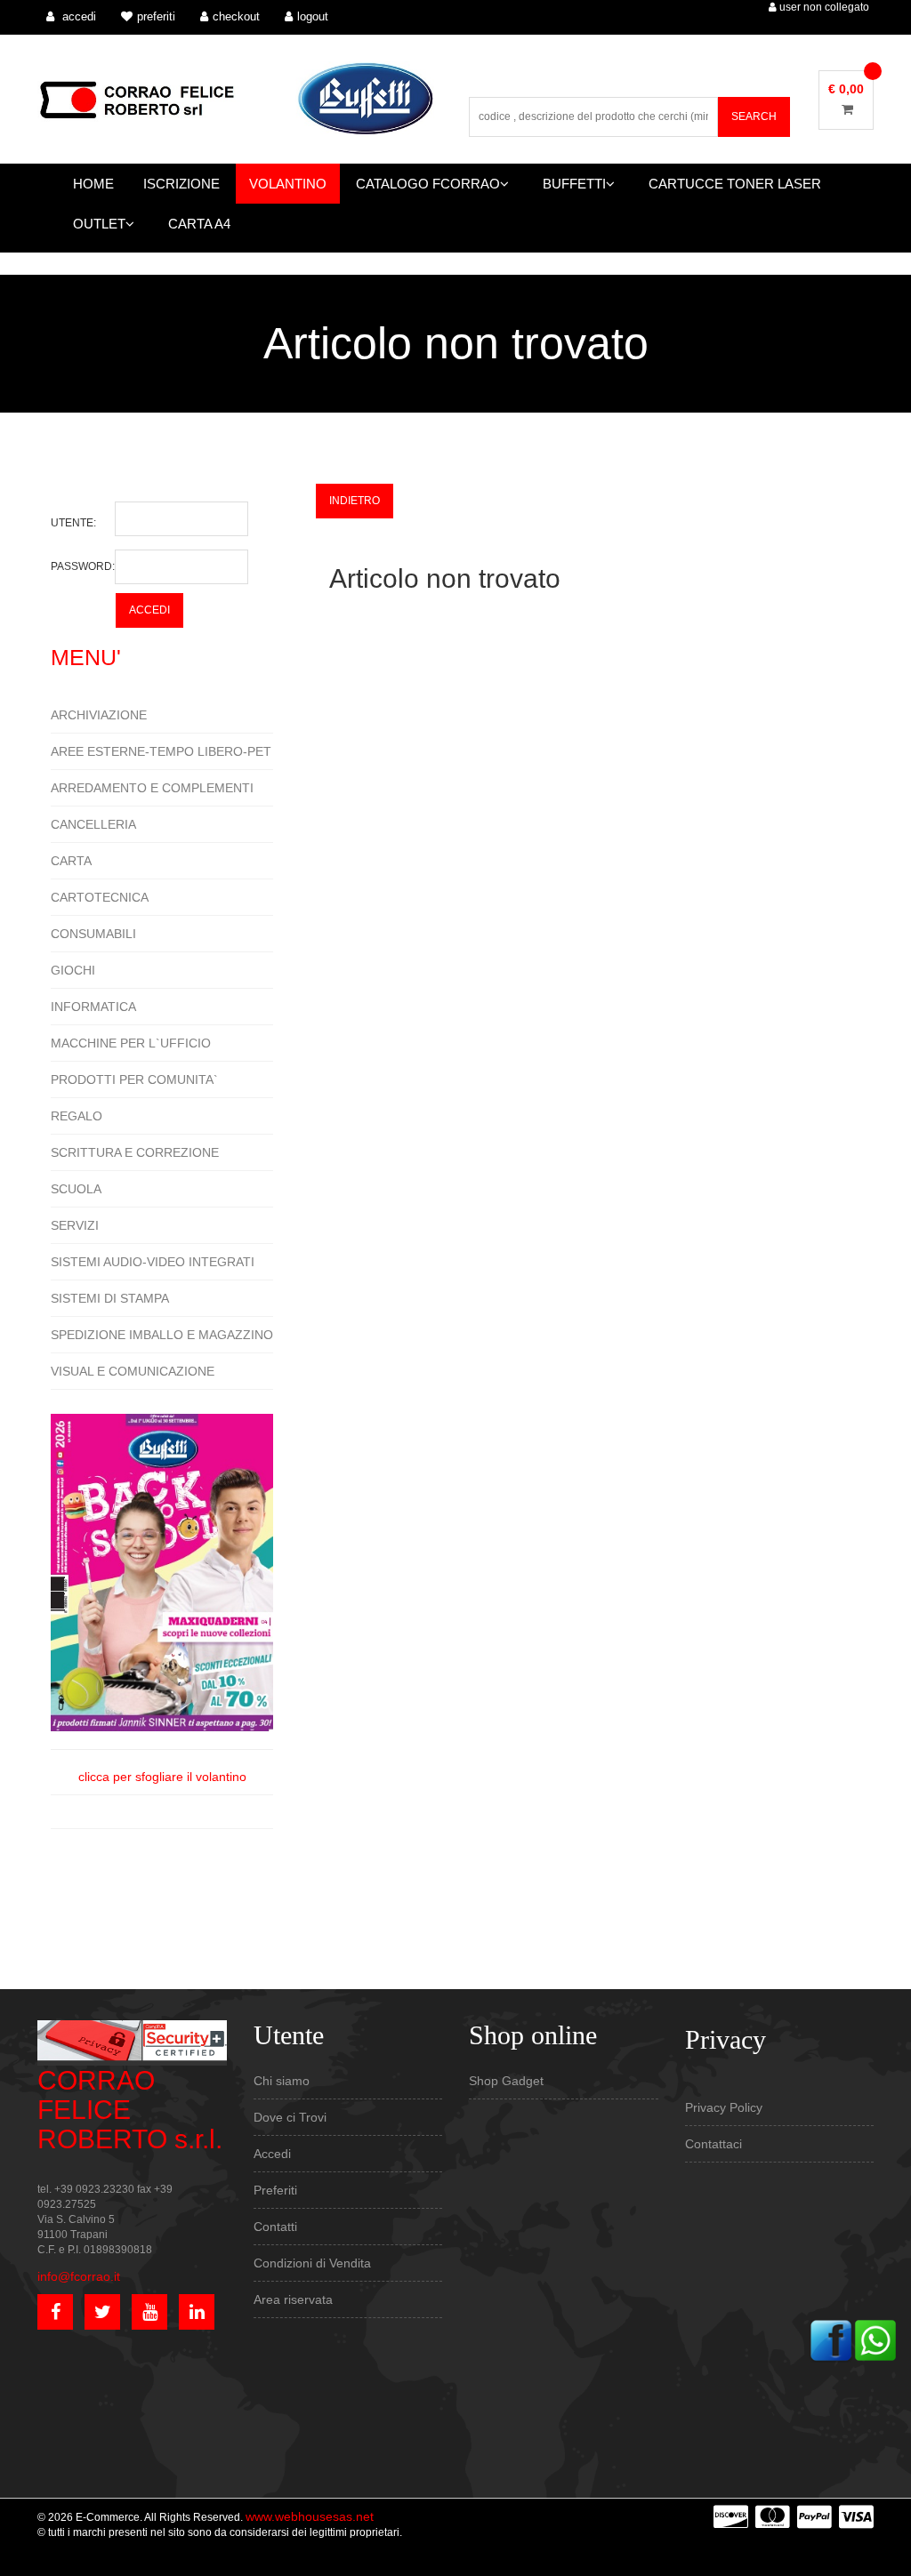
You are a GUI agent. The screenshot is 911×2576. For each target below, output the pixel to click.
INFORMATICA (93, 1007)
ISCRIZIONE (181, 184)
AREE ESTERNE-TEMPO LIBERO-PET (161, 751)
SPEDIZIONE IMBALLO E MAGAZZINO (162, 1335)
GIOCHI (73, 970)
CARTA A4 (199, 224)
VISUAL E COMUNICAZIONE (133, 1371)
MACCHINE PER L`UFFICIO (131, 1043)
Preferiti (275, 2190)
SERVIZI (75, 1225)
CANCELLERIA (93, 824)
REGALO (77, 1116)
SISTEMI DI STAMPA (110, 1298)
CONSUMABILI (93, 934)
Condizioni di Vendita (312, 2263)
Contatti (275, 2227)
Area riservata (293, 2299)
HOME (93, 184)
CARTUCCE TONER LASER (735, 184)
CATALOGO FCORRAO (428, 184)
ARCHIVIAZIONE (99, 715)
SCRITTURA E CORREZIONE (135, 1152)
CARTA (71, 861)
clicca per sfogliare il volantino (162, 1777)
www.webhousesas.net (310, 2516)
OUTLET (99, 224)
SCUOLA (76, 1189)
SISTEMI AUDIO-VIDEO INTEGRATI (153, 1262)
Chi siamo (282, 2081)
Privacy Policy (724, 2107)
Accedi (272, 2154)
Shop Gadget (506, 2081)
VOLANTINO (288, 184)
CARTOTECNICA (100, 897)
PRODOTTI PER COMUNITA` (134, 1079)
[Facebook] (831, 2339)
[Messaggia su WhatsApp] (875, 2339)
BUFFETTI (574, 184)
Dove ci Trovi (290, 2117)
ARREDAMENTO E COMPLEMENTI (152, 788)
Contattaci (713, 2144)
